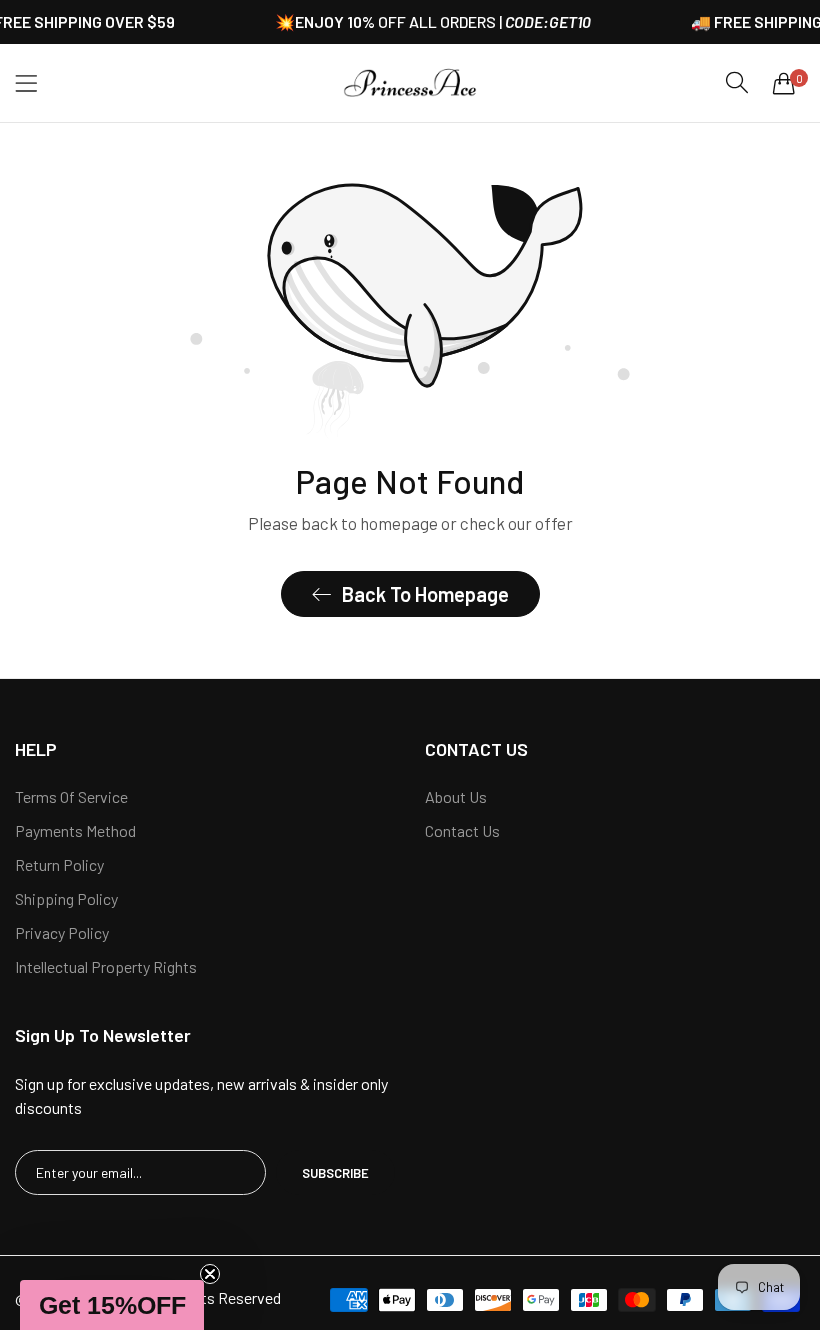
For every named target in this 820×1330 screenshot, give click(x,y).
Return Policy (59, 864)
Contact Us (462, 830)
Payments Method (75, 830)
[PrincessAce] (410, 83)
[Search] (737, 82)
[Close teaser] (210, 1274)
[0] (784, 83)
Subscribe (335, 1173)
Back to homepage (425, 594)
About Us (456, 796)
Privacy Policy (62, 932)
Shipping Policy (66, 898)
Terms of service (71, 796)
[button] (112, 1305)
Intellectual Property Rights (106, 966)
